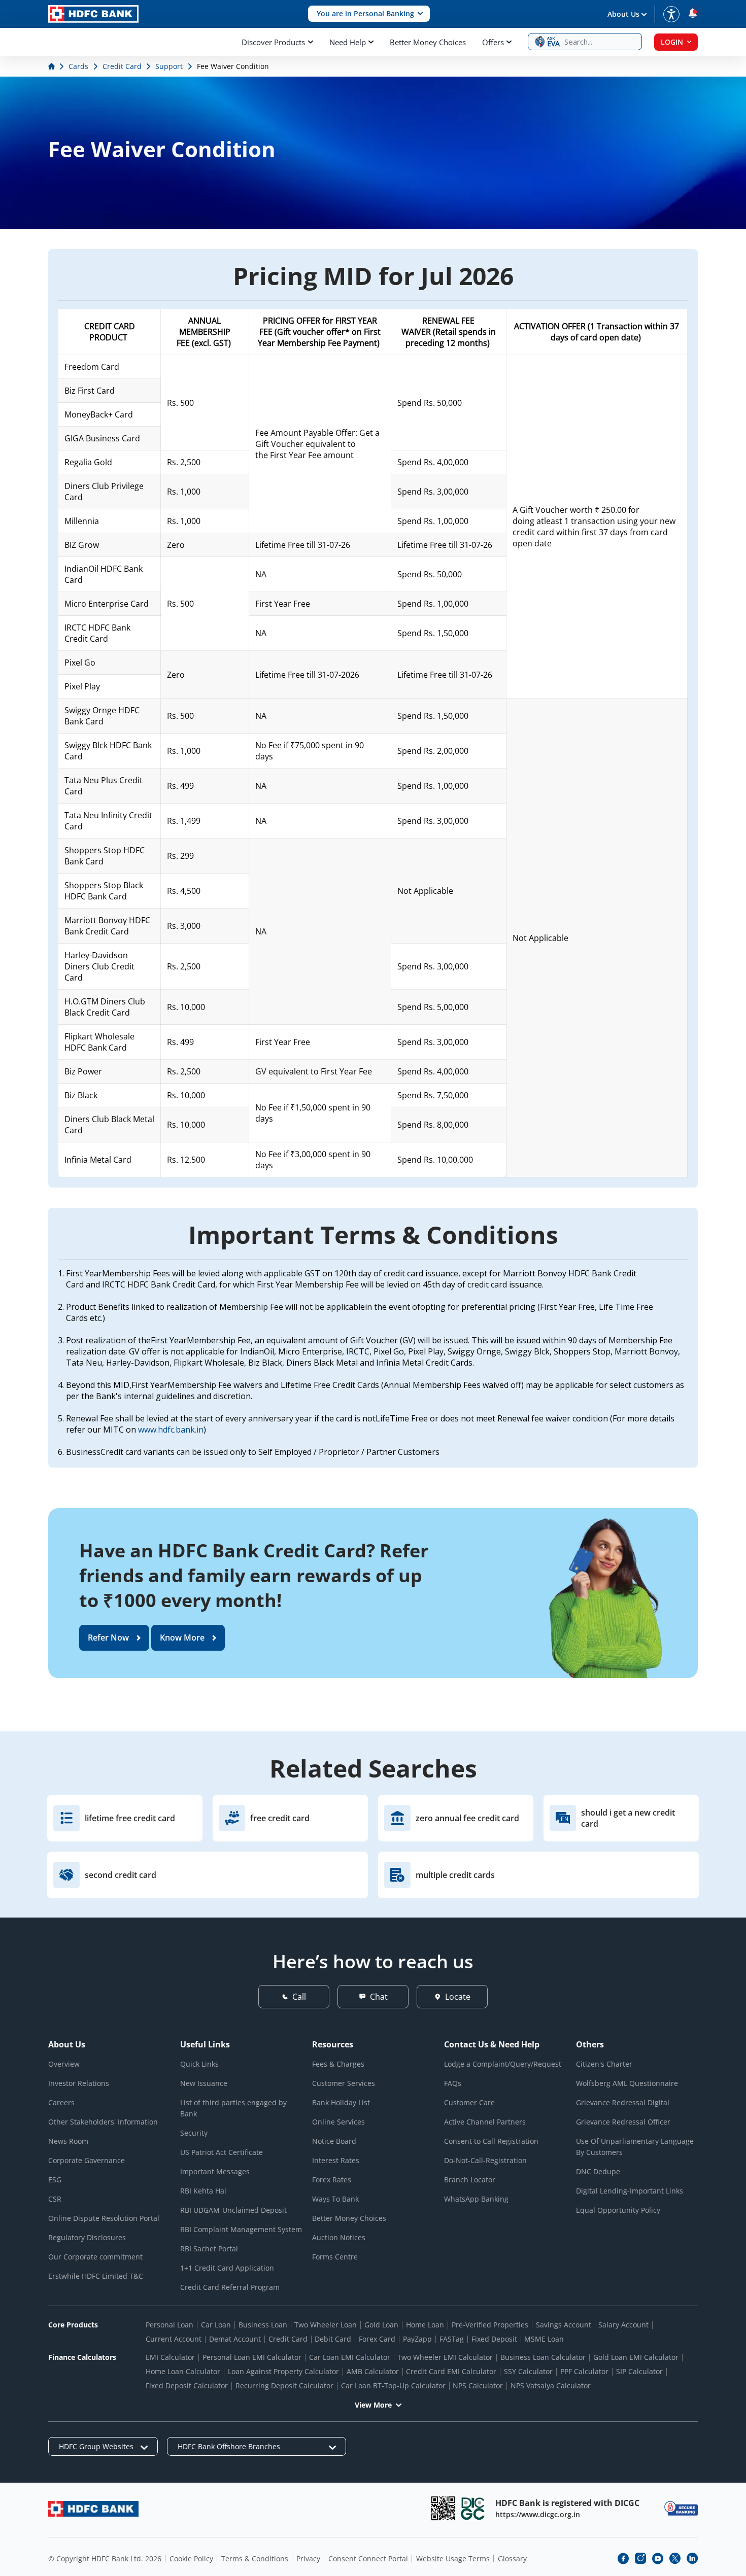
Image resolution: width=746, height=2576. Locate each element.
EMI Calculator (170, 2357)
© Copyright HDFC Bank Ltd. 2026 (105, 2558)
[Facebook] (623, 2558)
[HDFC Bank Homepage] (53, 66)
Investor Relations (79, 2083)
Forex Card (377, 2339)
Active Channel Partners (485, 2122)
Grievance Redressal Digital (623, 2102)
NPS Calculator (478, 2386)
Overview (64, 2064)
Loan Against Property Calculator (283, 2371)
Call (299, 1997)
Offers (493, 42)
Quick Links (199, 2064)
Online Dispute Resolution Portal (104, 2218)
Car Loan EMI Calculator (350, 2357)
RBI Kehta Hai (203, 2191)
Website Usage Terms (453, 2558)
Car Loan (216, 2325)
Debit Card (333, 2339)
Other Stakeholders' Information (103, 2122)
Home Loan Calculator (183, 2371)
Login (672, 42)
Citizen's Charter (604, 2064)
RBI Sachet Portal (209, 2249)
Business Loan (263, 2325)
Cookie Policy (191, 2558)
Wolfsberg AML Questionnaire (627, 2083)
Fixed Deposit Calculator (187, 2386)
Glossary (512, 2558)
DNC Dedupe (598, 2171)
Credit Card (288, 2339)
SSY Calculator (528, 2371)
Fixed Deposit (494, 2339)
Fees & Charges (338, 2064)
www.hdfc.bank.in (171, 1430)
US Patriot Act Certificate (222, 2152)
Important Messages (215, 2171)
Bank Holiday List (341, 2102)
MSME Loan (544, 2339)
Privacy (308, 2558)
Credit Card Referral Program (230, 2287)
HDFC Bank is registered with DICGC (567, 2503)
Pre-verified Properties (490, 2325)
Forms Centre (335, 2257)
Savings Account (564, 2325)
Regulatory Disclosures (87, 2237)
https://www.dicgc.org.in (538, 2514)
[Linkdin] (692, 2558)
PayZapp (417, 2339)
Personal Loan (169, 2325)
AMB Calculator (373, 2371)
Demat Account (235, 2339)
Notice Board (334, 2141)
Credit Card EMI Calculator (451, 2371)
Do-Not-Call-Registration (485, 2160)
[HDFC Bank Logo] (93, 14)
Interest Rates (336, 2160)
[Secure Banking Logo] (681, 2508)
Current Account (174, 2339)
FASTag (452, 2339)
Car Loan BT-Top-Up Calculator (393, 2386)
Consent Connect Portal (368, 2558)
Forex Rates (332, 2180)
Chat (379, 1997)
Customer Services (344, 2083)
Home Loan (425, 2325)
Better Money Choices (428, 42)
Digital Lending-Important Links (630, 2191)
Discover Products (273, 42)
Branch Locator (470, 2180)
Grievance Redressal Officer (623, 2122)
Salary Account (623, 2325)
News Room (68, 2141)
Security (194, 2133)
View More (373, 2405)
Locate (458, 1997)
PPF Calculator (584, 2371)
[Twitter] (675, 2558)
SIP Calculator (639, 2371)
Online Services (338, 2122)
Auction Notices (339, 2237)
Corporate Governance (87, 2160)
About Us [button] (623, 14)
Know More (182, 1638)
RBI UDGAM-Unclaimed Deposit (233, 2210)
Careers (61, 2102)
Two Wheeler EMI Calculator (445, 2357)
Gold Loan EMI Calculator (636, 2357)
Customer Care (469, 2102)
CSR (55, 2199)
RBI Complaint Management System (241, 2229)
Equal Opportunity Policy (618, 2210)
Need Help (348, 42)
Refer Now (108, 1638)
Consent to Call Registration (491, 2141)
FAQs (453, 2083)
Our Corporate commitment (95, 2257)
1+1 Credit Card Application (227, 2268)
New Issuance (204, 2083)
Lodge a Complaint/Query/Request (503, 2064)
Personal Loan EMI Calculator (252, 2357)
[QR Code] (443, 2508)
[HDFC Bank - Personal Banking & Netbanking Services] (93, 2509)
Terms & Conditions (255, 2558)
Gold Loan (381, 2325)
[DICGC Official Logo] (473, 2508)
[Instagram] (640, 2558)
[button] (369, 14)
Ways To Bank (335, 2199)
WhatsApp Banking (476, 2199)
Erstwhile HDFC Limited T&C (96, 2276)
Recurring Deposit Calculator (284, 2386)
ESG (55, 2180)
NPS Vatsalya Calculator (551, 2386)
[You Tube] (658, 2558)
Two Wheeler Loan (326, 2325)
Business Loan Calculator (543, 2357)
